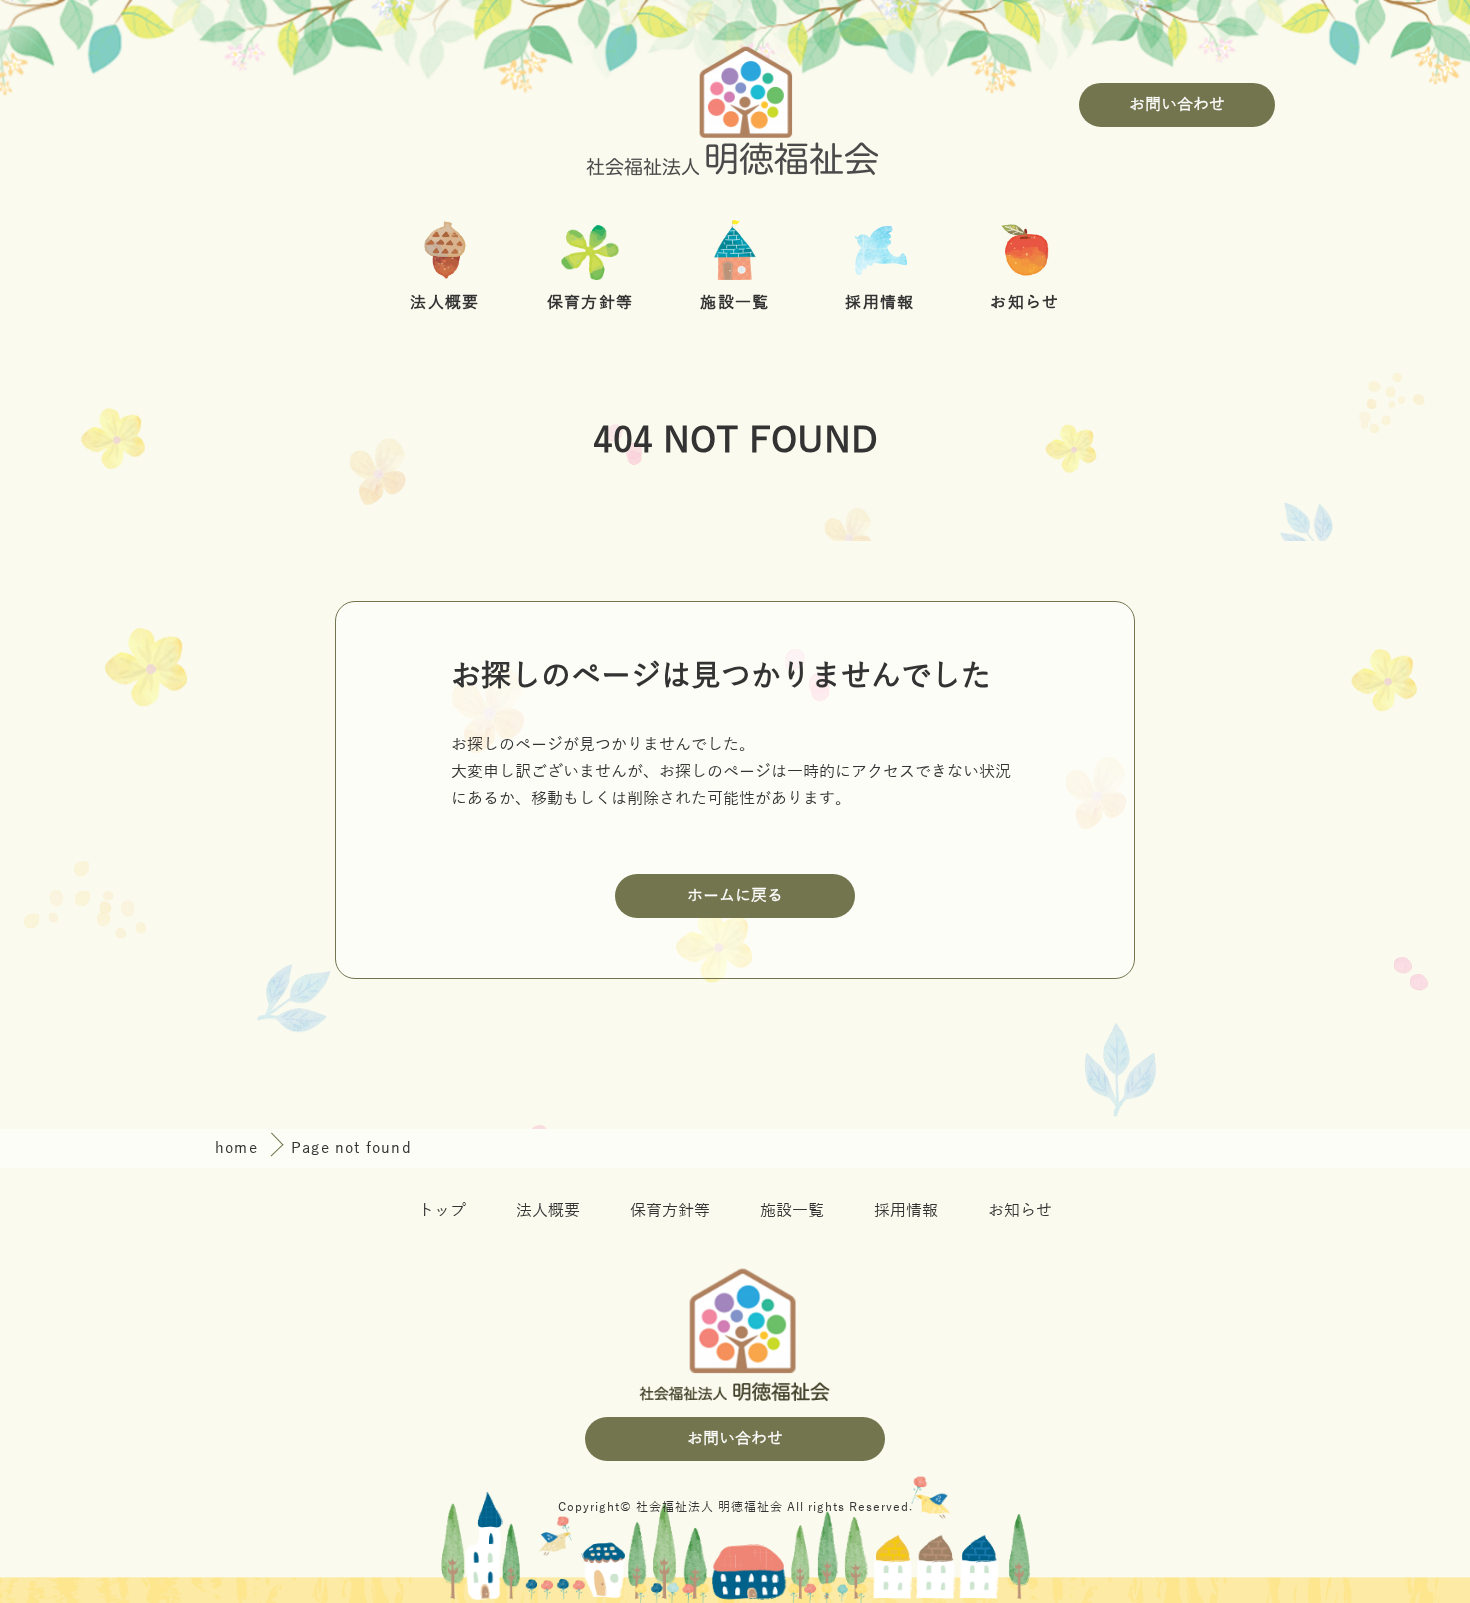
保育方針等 (670, 1211)
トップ (442, 1211)
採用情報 (906, 1211)
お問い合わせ (1177, 105)
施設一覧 (792, 1211)
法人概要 (548, 1211)
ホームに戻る (735, 896)
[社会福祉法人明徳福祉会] (735, 105)
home (239, 1148)
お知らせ (1020, 1211)
